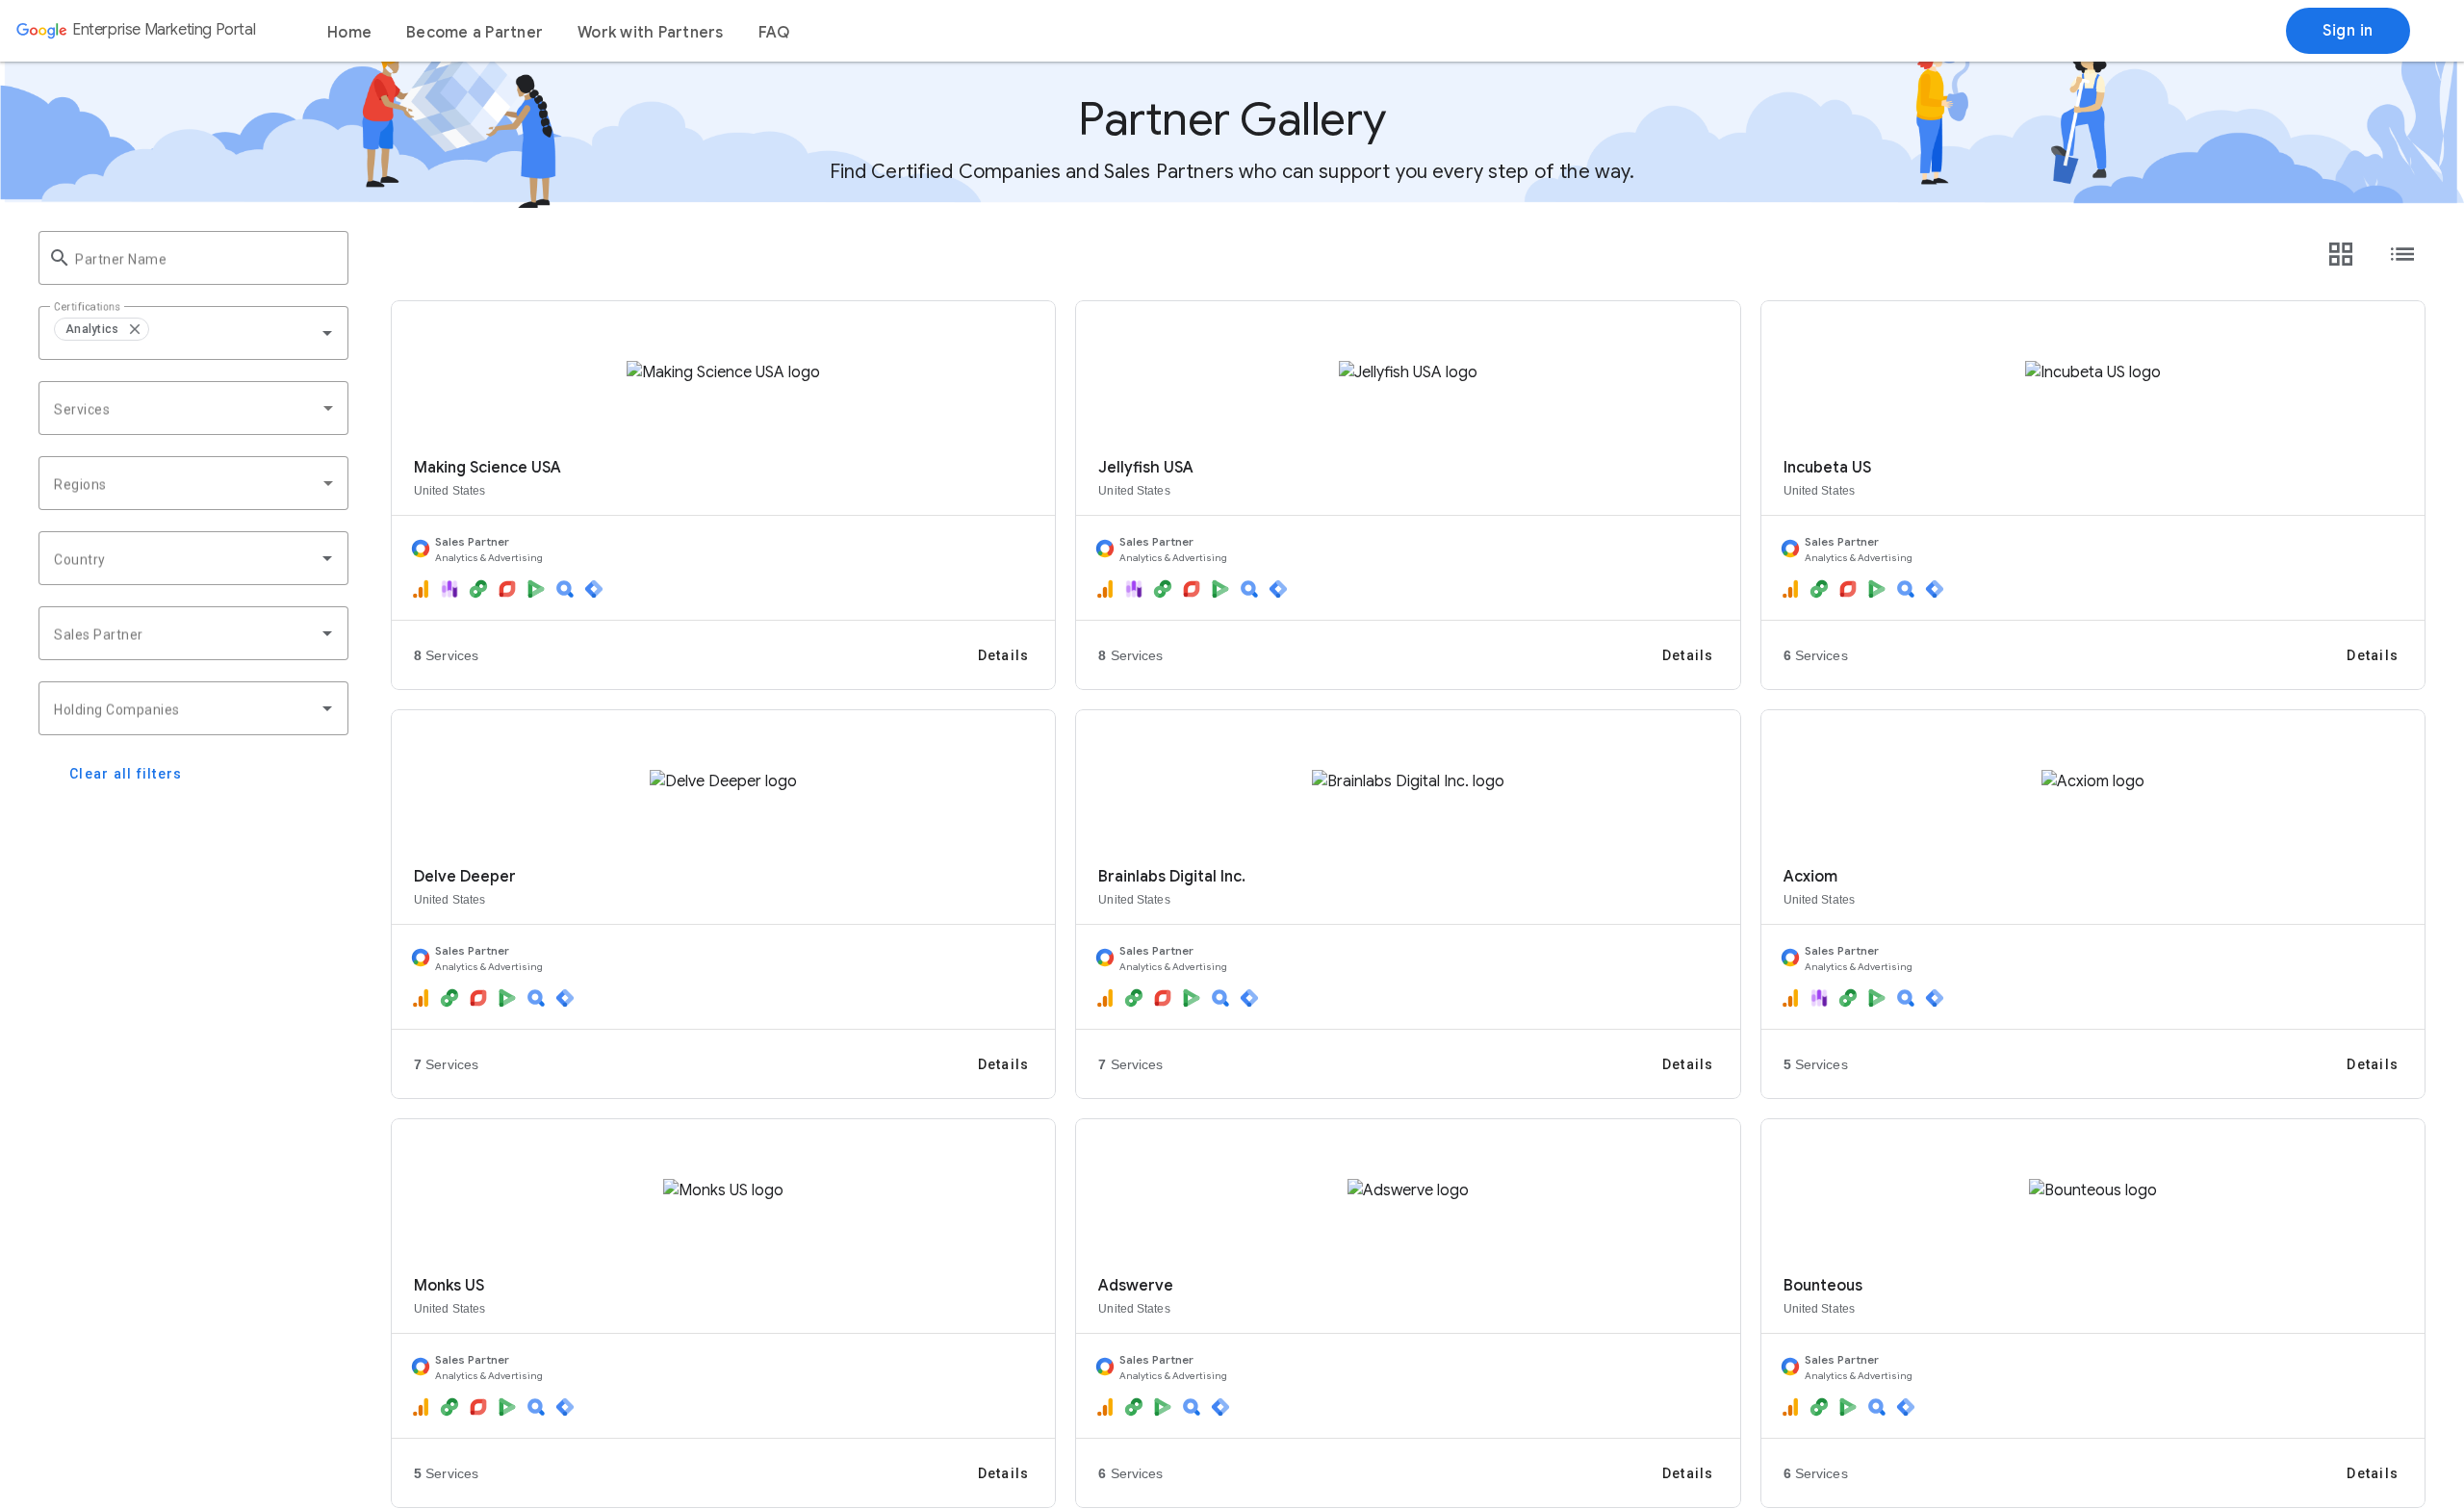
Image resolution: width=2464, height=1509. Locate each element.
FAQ (774, 33)
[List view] (2402, 254)
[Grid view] (2341, 254)
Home (349, 33)
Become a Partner (475, 33)
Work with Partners (651, 33)
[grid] (193, 333)
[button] (134, 329)
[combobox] (247, 333)
